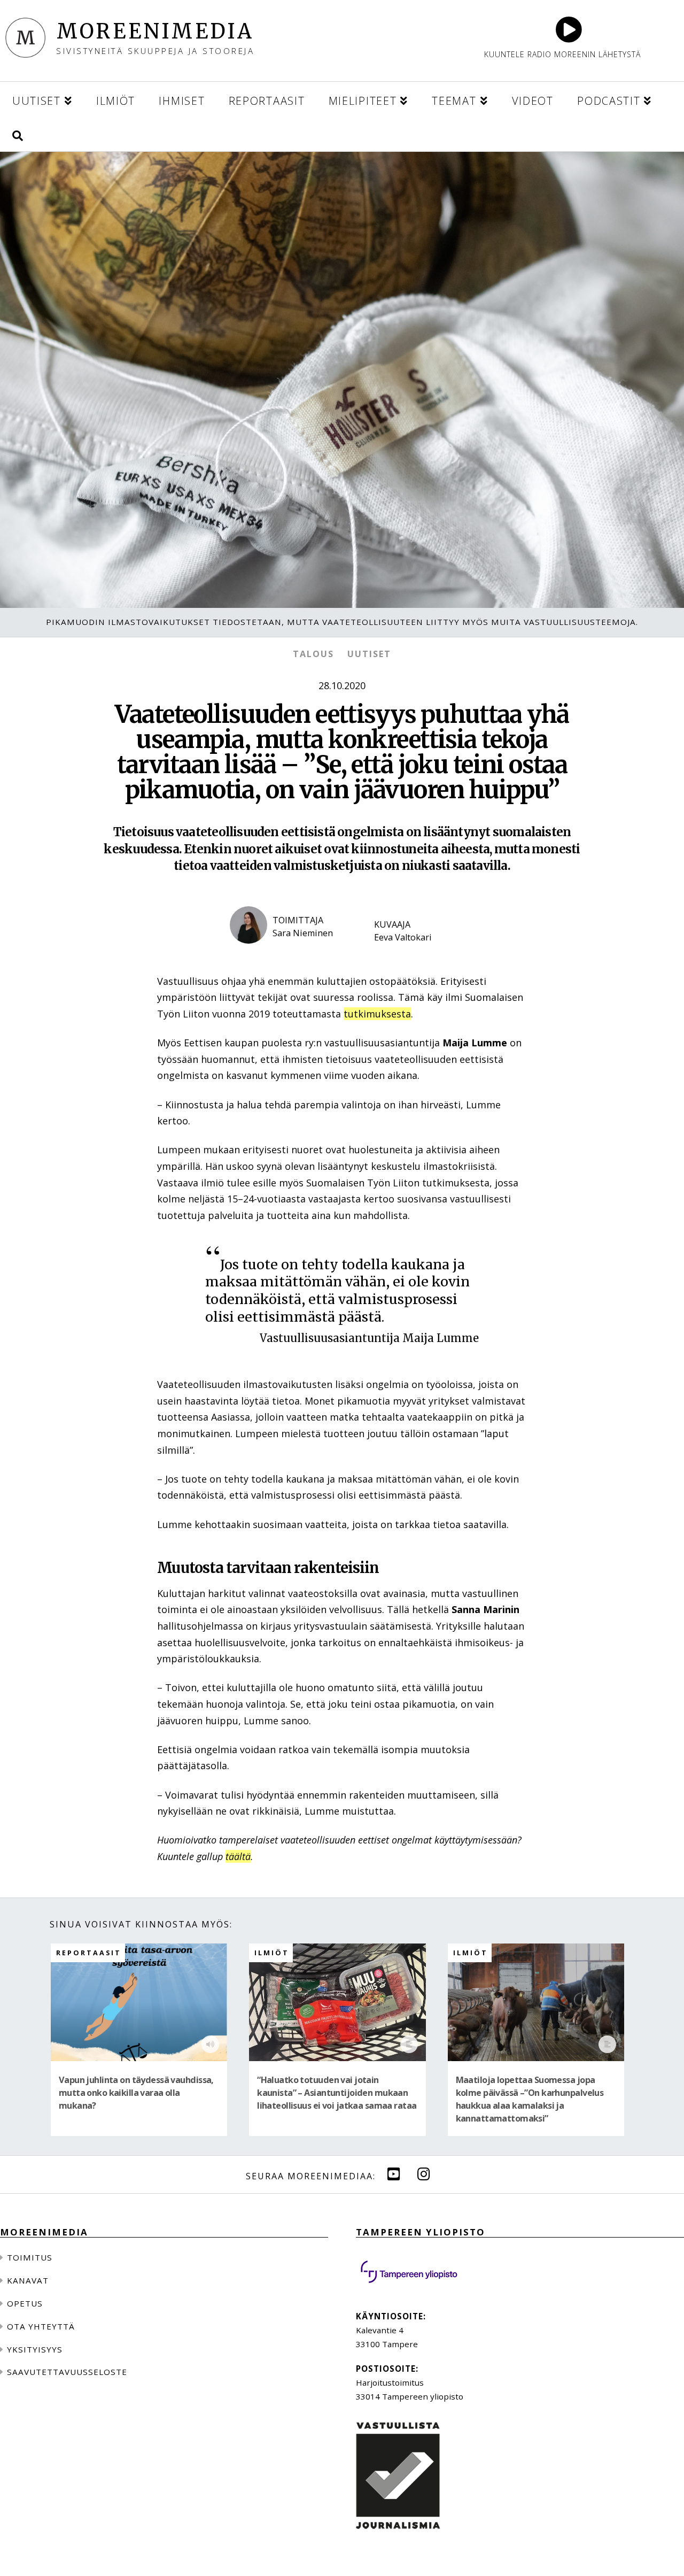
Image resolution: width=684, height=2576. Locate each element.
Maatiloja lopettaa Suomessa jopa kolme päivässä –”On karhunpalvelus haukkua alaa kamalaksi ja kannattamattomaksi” (530, 2099)
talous (313, 654)
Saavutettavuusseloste (67, 2372)
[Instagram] (424, 2174)
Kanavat (28, 2280)
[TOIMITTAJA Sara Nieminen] (291, 953)
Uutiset (369, 654)
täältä (238, 1856)
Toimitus (30, 2257)
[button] (18, 134)
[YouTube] (394, 2174)
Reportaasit (89, 1953)
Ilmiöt (272, 1953)
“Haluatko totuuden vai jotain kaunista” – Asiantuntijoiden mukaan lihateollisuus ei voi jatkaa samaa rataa (337, 2093)
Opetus (25, 2303)
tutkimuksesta (377, 1014)
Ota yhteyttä (41, 2326)
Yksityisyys (35, 2349)
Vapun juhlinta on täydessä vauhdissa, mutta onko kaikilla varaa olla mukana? (136, 2093)
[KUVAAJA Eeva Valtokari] (411, 953)
